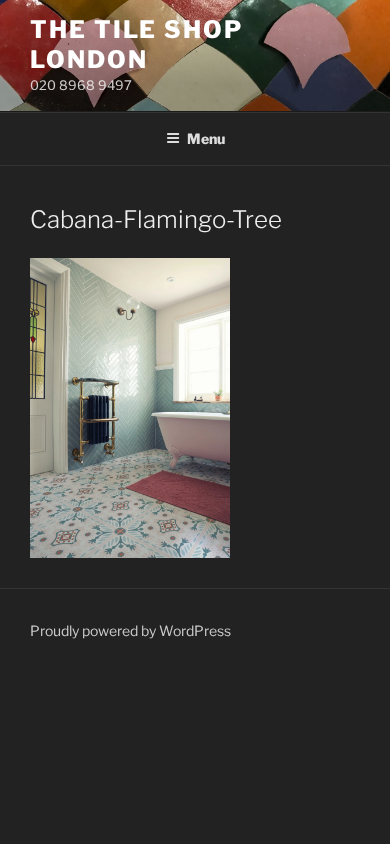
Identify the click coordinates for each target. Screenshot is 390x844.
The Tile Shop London (136, 44)
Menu (206, 138)
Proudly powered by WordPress (130, 630)
